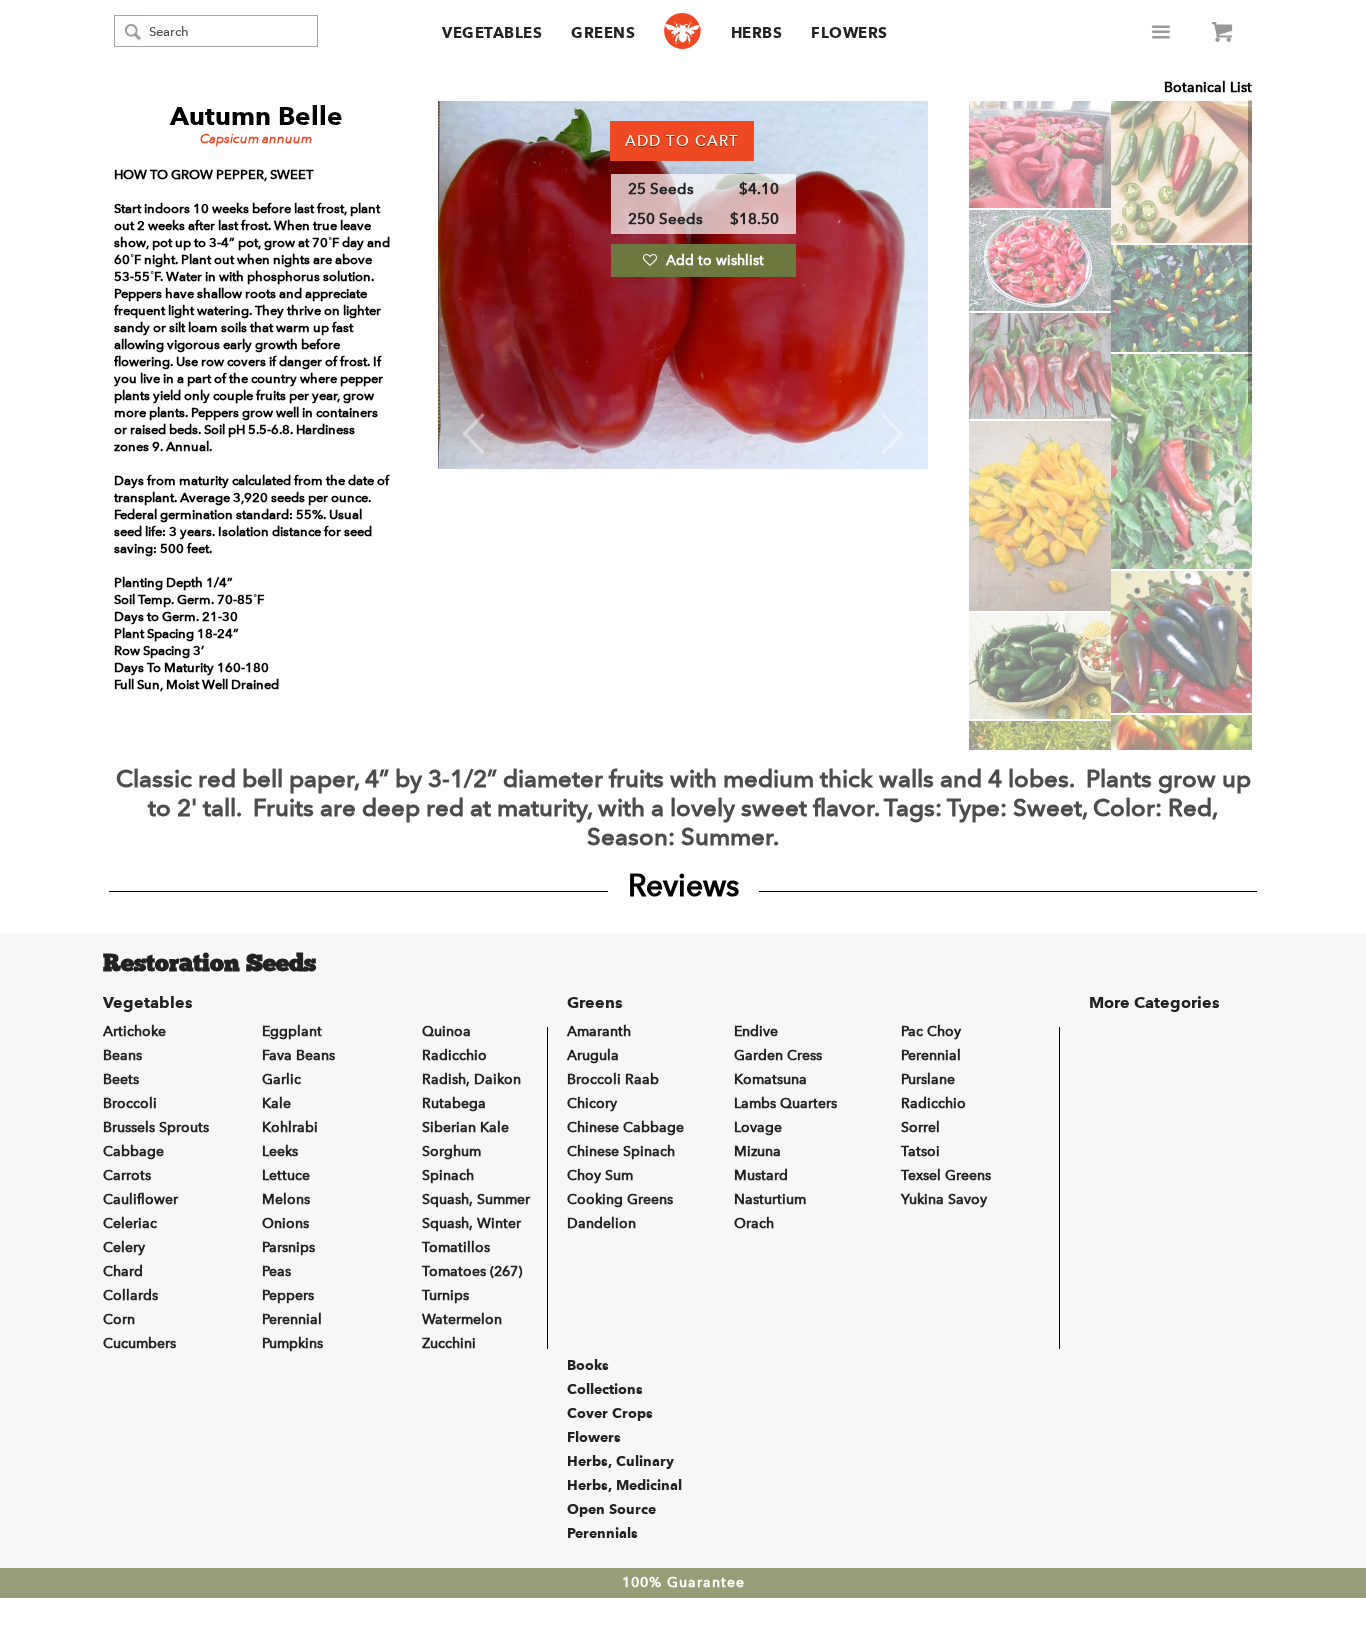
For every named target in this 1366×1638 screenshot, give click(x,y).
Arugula (593, 1055)
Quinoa (446, 1031)
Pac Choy (931, 1031)
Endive (756, 1031)
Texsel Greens (946, 1175)
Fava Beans (298, 1055)
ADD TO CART (682, 141)
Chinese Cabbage (625, 1127)
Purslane (928, 1079)
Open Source (611, 1509)
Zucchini (449, 1343)
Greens (603, 33)
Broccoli (130, 1103)
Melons (286, 1199)
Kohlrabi (290, 1127)
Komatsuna (770, 1079)
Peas (276, 1271)
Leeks (280, 1151)
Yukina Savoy (944, 1199)
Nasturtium (770, 1199)
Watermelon (462, 1319)
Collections (605, 1389)
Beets (121, 1079)
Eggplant (292, 1031)
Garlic (281, 1079)
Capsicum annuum (256, 138)
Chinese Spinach (621, 1151)
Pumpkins (292, 1343)
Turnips (445, 1295)
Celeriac (130, 1223)
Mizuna (757, 1151)
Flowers (849, 33)
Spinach (448, 1175)
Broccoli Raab (613, 1079)
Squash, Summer (476, 1199)
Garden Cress (778, 1055)
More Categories (1154, 1002)
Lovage (758, 1127)
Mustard (761, 1175)
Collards (130, 1295)
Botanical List (1208, 87)
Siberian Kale (465, 1127)
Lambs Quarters (785, 1103)
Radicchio (454, 1055)
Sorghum (451, 1151)
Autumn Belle (256, 116)
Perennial (292, 1319)
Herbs (757, 33)
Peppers (288, 1295)
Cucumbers (139, 1343)
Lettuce (286, 1175)
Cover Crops (610, 1413)
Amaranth (599, 1031)
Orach (754, 1223)
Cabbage (133, 1151)
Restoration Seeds (209, 965)
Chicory (592, 1103)
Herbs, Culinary (620, 1461)
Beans (122, 1055)
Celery (124, 1247)
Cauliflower (140, 1199)
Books (588, 1365)
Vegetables (492, 33)
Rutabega (454, 1103)
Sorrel (920, 1127)
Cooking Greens (620, 1199)
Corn (119, 1319)
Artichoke (134, 1031)
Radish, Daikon (471, 1079)
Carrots (127, 1175)
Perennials (602, 1533)
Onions (285, 1223)
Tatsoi (920, 1151)
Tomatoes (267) (472, 1271)
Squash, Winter (471, 1223)
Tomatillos (456, 1247)
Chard (123, 1271)
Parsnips (288, 1247)
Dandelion (601, 1223)
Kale (276, 1103)
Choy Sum (600, 1175)
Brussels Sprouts (156, 1127)
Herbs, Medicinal (624, 1485)
